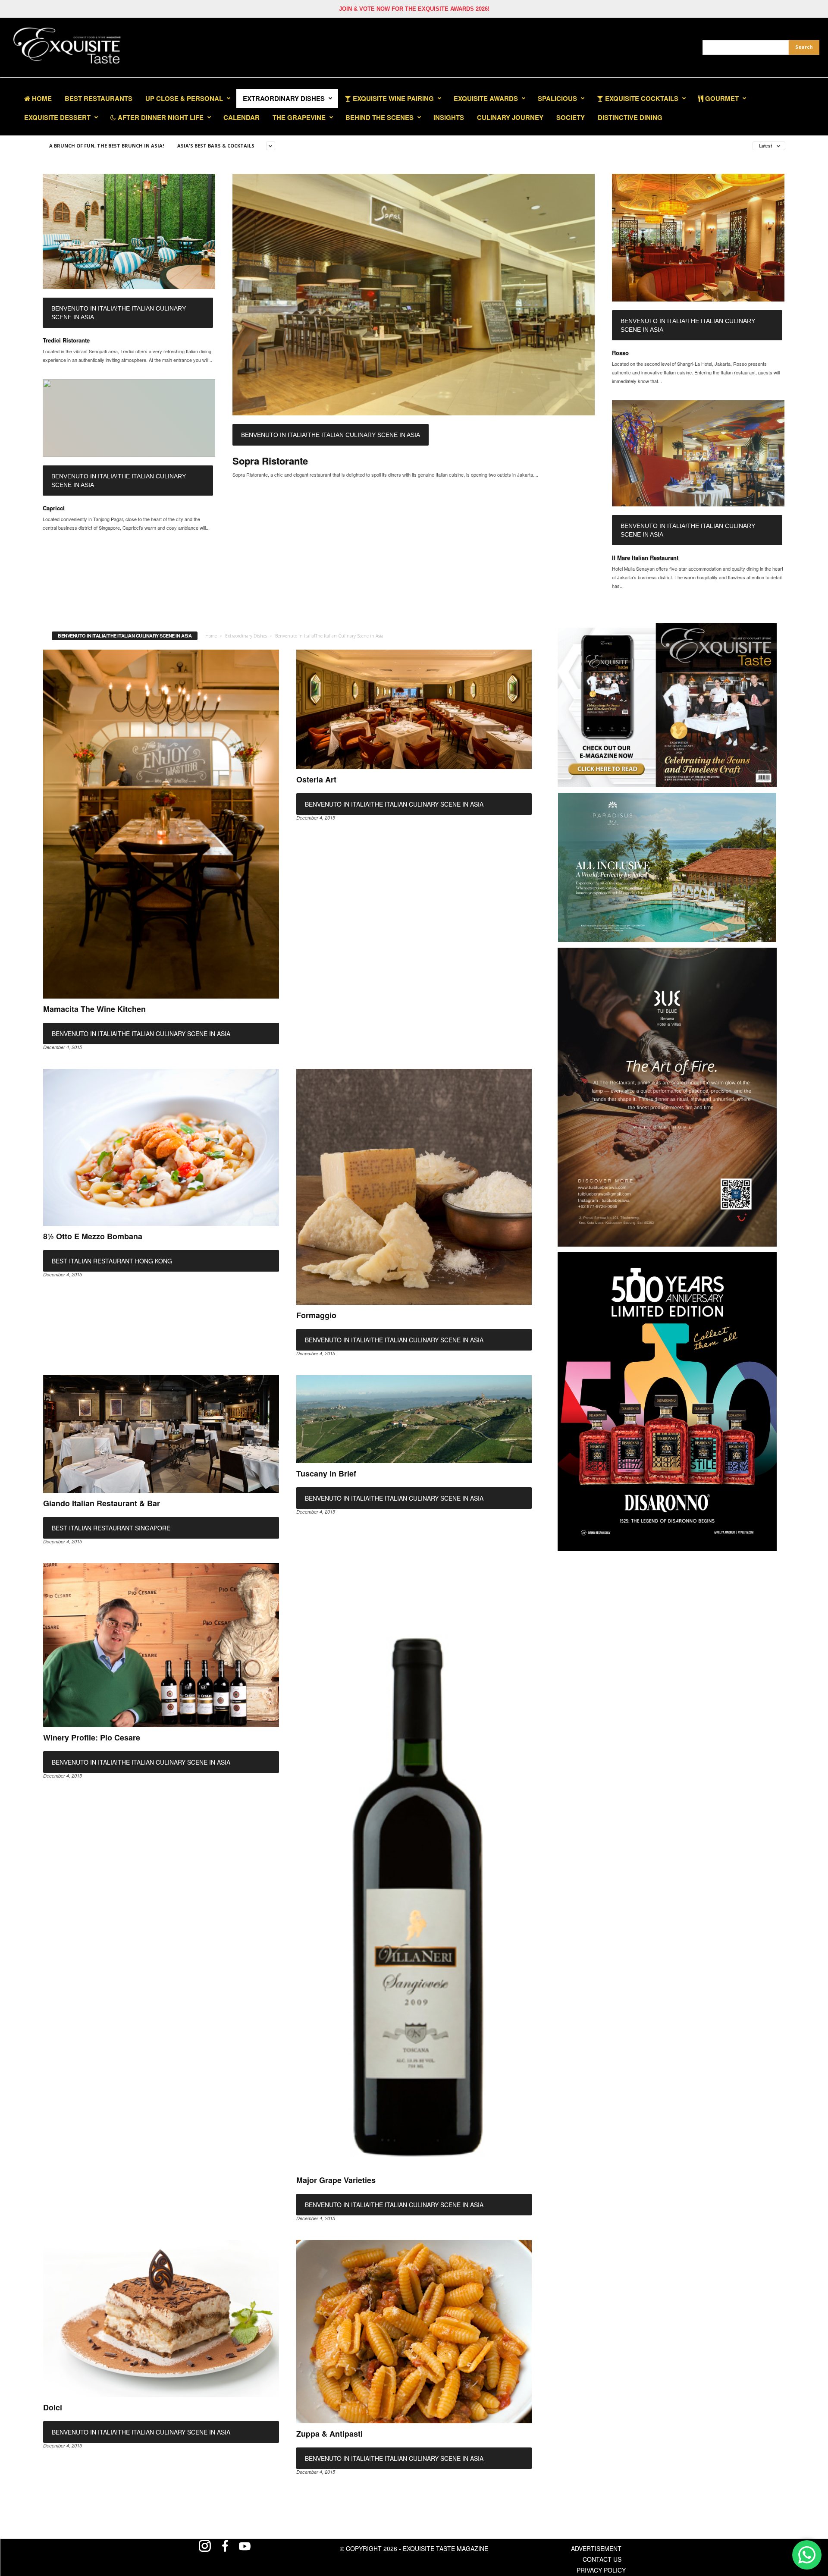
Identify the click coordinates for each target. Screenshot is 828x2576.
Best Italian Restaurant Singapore (111, 1528)
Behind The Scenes (379, 117)
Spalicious (557, 98)
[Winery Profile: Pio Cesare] (161, 1645)
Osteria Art (316, 779)
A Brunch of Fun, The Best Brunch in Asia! (107, 146)
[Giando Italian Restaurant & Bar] (161, 1434)
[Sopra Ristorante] (414, 295)
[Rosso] (698, 238)
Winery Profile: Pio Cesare (92, 1737)
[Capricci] (129, 418)
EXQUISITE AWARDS (486, 98)
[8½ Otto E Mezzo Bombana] (161, 1147)
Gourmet (721, 98)
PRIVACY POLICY (601, 2570)
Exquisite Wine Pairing (392, 98)
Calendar (241, 117)
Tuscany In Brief (326, 1473)
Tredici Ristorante (66, 340)
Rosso (620, 353)
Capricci (54, 508)
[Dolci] (161, 2318)
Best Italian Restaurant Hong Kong (112, 1261)
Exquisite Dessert (57, 117)
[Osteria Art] (414, 709)
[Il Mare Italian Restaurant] (698, 453)
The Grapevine (299, 117)
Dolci (53, 2407)
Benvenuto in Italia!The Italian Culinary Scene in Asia (119, 313)
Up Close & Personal (184, 98)
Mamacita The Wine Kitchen (94, 1009)
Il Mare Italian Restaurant (645, 558)
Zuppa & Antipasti (329, 2434)
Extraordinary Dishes (284, 98)
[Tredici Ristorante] (129, 231)
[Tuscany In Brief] (414, 1419)
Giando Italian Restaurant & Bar (102, 1503)
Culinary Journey (510, 117)
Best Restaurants (99, 98)
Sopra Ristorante (270, 461)
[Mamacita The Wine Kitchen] (161, 824)
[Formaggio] (414, 1187)
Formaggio (316, 1315)
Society (571, 117)
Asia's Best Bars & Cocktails (216, 146)
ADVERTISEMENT (596, 2548)
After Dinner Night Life (160, 117)
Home (41, 98)
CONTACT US (602, 2559)
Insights (449, 117)
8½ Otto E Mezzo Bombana (93, 1236)
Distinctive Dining (630, 117)
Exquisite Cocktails (641, 98)
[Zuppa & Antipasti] (414, 2332)
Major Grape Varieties (336, 2180)
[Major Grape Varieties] (414, 1866)
